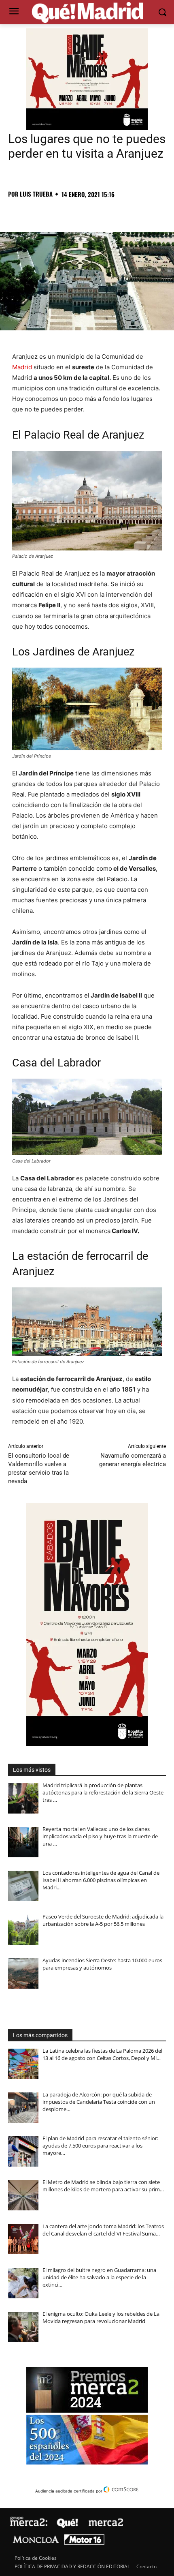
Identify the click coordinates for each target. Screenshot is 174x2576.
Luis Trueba (36, 194)
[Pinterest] (53, 212)
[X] (35, 212)
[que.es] (87, 13)
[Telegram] (91, 212)
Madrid (22, 367)
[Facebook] (16, 212)
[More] (147, 212)
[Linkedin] (109, 212)
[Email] (128, 212)
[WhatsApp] (72, 212)
